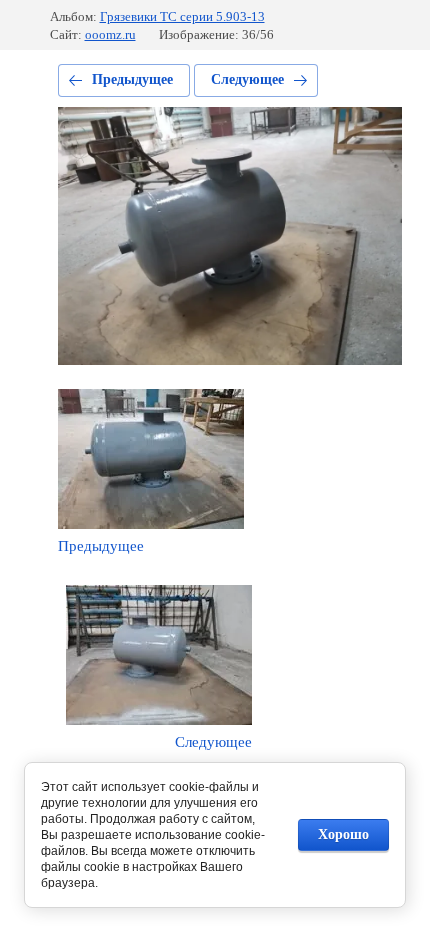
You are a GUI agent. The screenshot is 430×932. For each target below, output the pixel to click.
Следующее (247, 79)
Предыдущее (132, 79)
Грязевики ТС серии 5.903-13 (182, 16)
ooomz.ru (110, 34)
